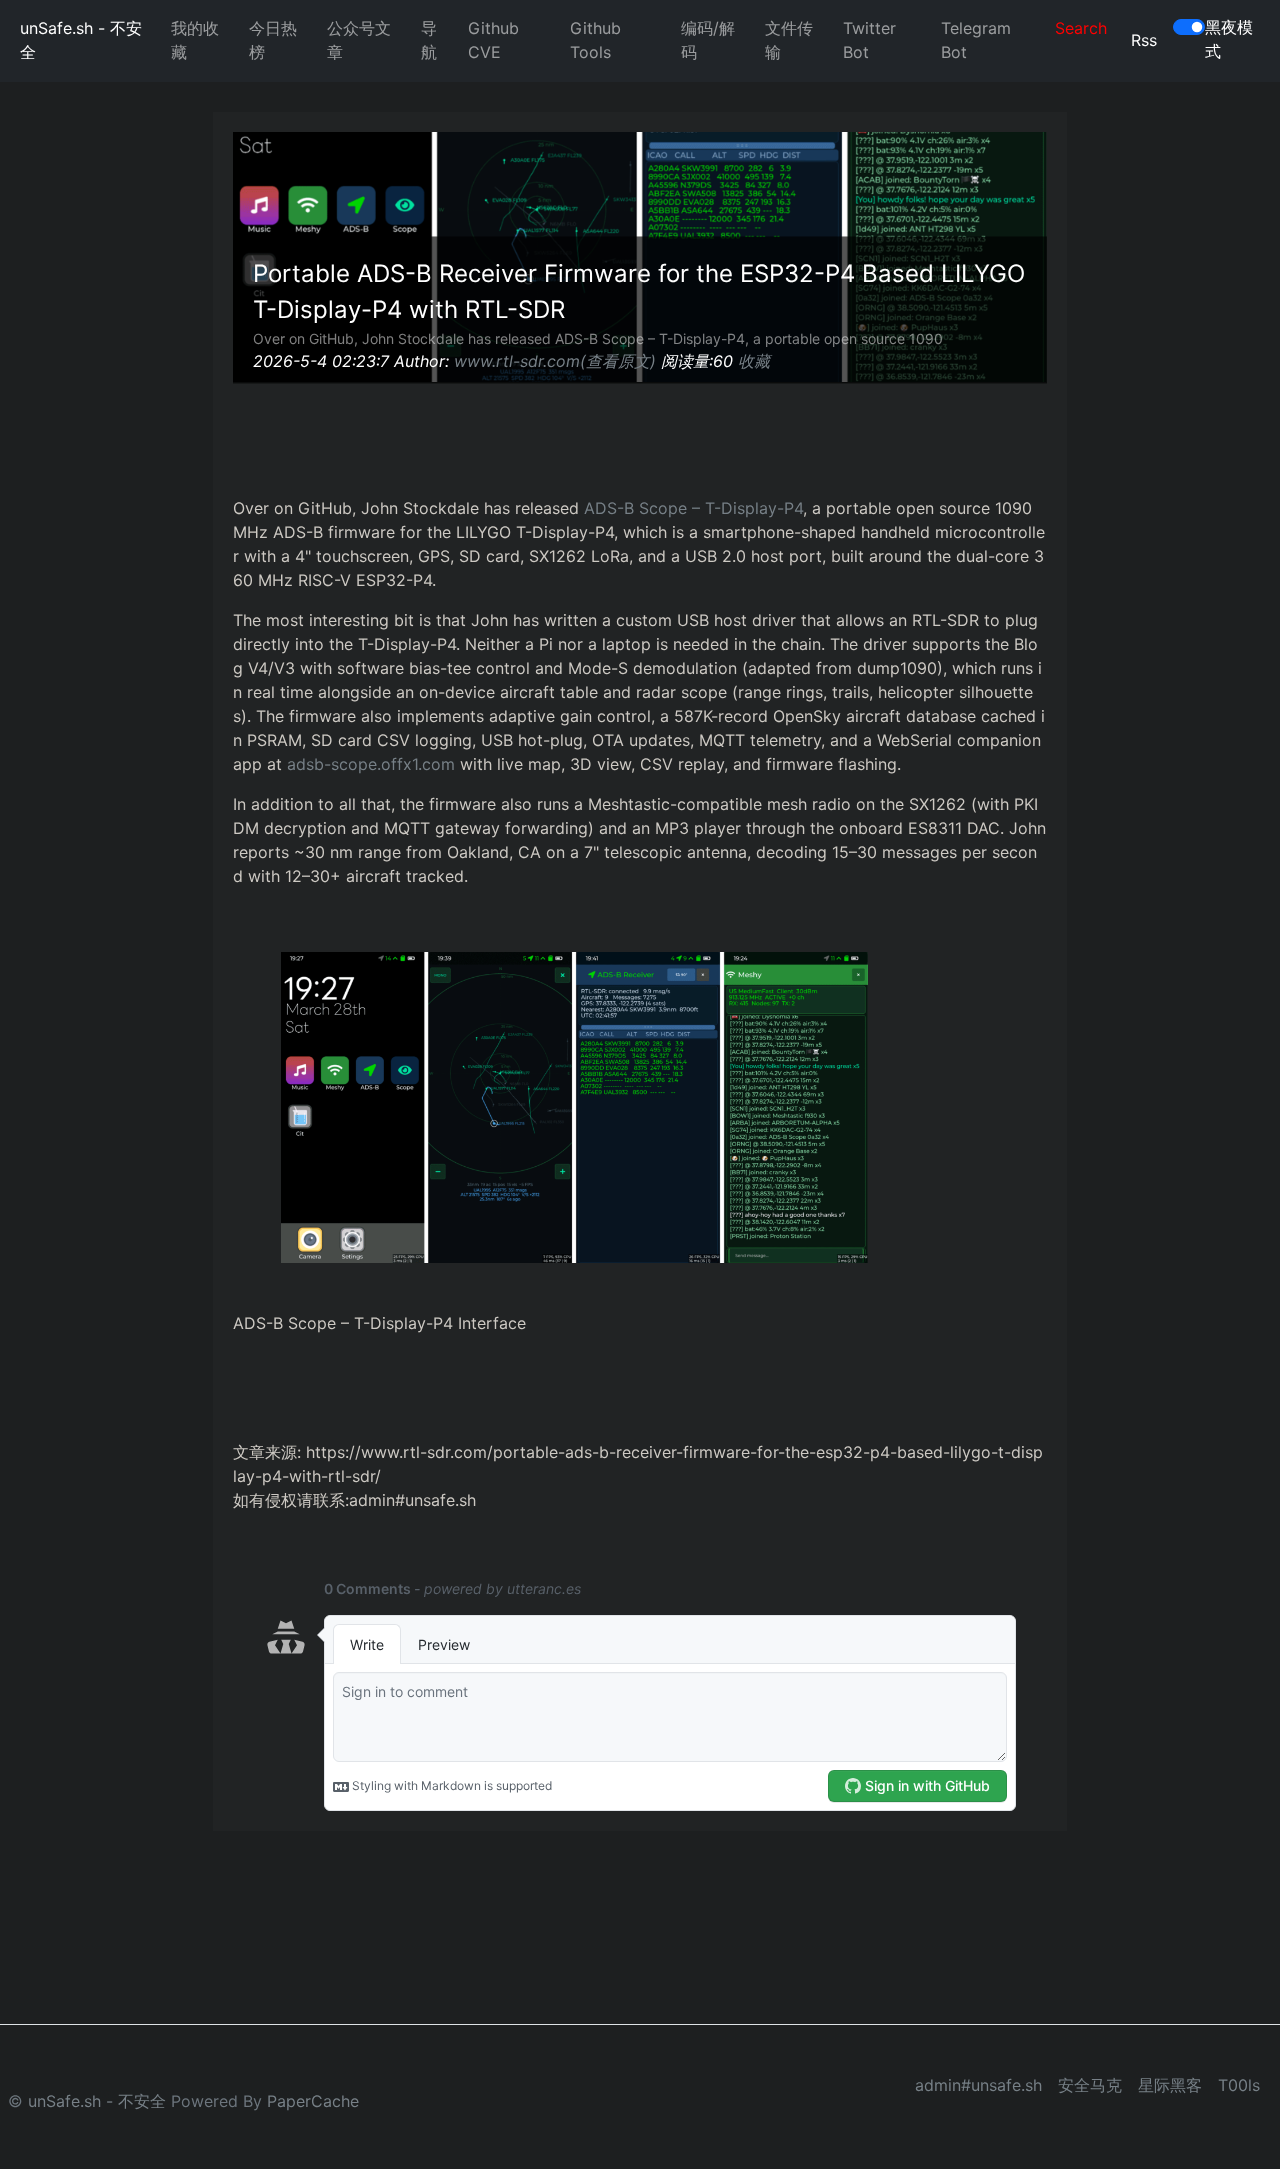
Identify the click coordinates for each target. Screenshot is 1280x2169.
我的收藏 (195, 40)
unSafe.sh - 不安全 (81, 40)
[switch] (1189, 27)
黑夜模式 (1229, 39)
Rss (1144, 40)
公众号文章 (359, 40)
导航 (429, 40)
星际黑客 (1170, 2085)
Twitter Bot (869, 40)
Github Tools (595, 40)
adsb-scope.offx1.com (371, 764)
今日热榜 (273, 40)
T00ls (1239, 2085)
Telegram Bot (976, 40)
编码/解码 (708, 40)
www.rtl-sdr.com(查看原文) (555, 361)
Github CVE (493, 40)
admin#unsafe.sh (978, 2085)
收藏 (754, 361)
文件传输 (789, 40)
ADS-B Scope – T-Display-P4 (693, 508)
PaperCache (313, 2101)
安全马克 (1090, 2085)
